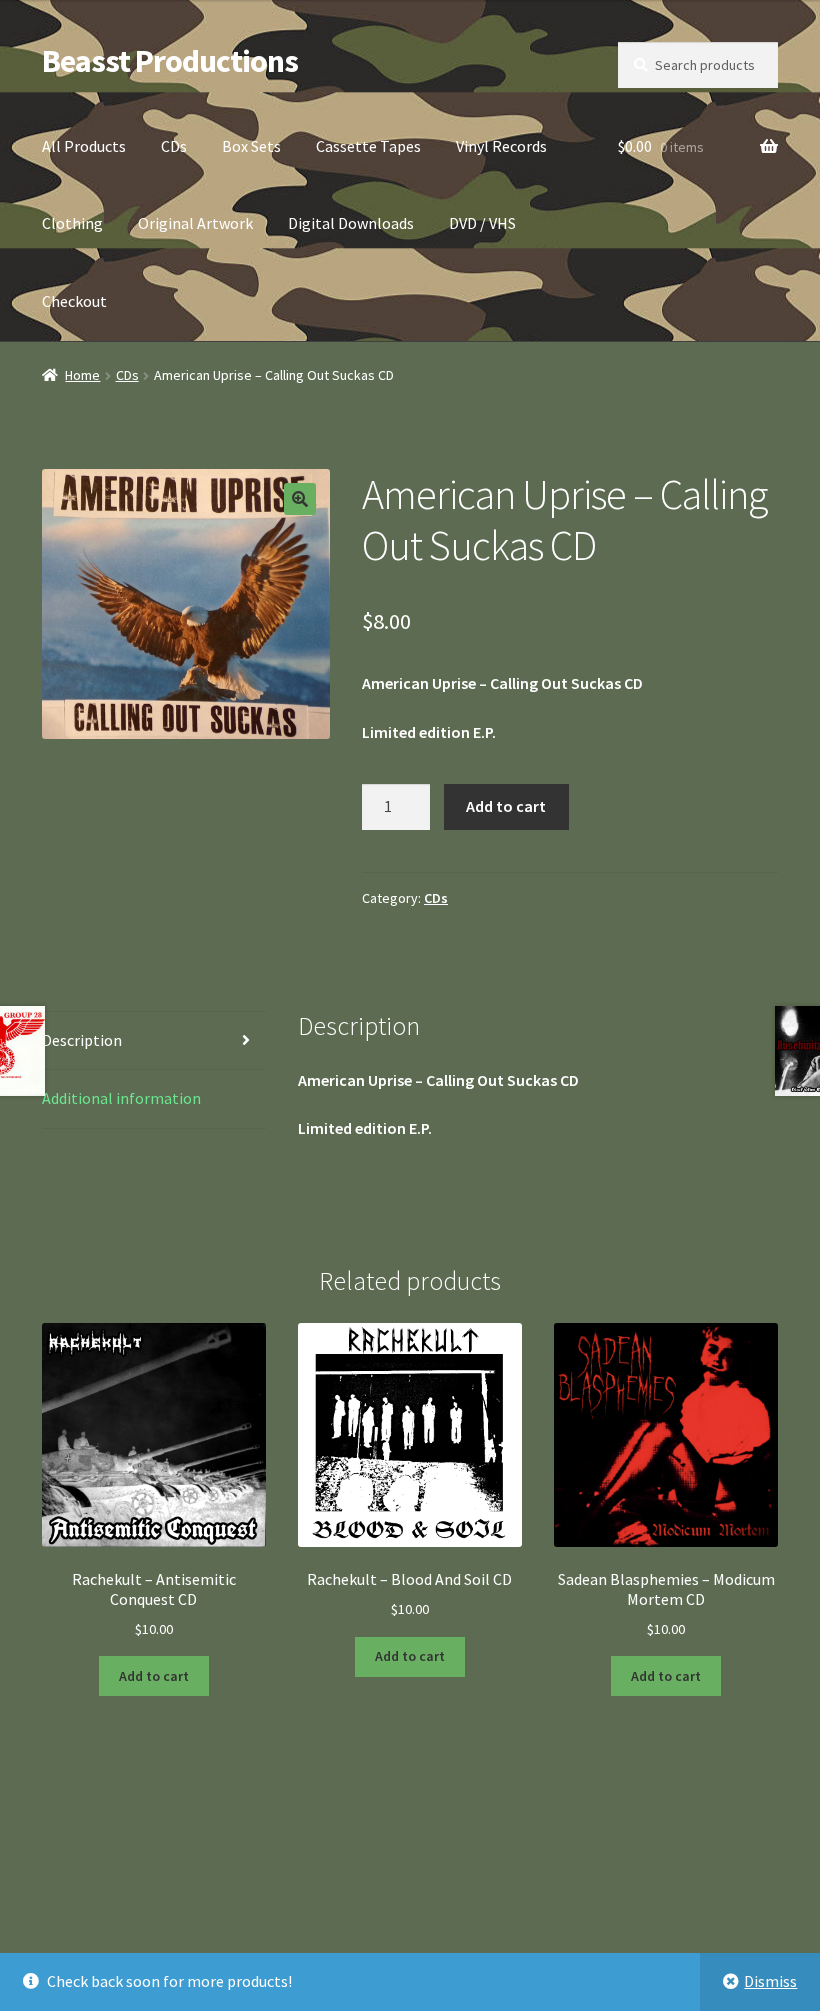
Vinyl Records (501, 146)
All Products (84, 146)
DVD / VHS (482, 223)
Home (82, 375)
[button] (300, 499)
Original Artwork (195, 223)
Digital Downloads (351, 223)
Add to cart (506, 806)
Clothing (72, 223)
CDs (174, 146)
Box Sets (251, 146)
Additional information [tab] (121, 1098)
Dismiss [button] (770, 1981)
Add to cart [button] (154, 1676)
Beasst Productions (170, 61)
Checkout (74, 301)
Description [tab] (82, 1040)
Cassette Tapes (368, 146)
